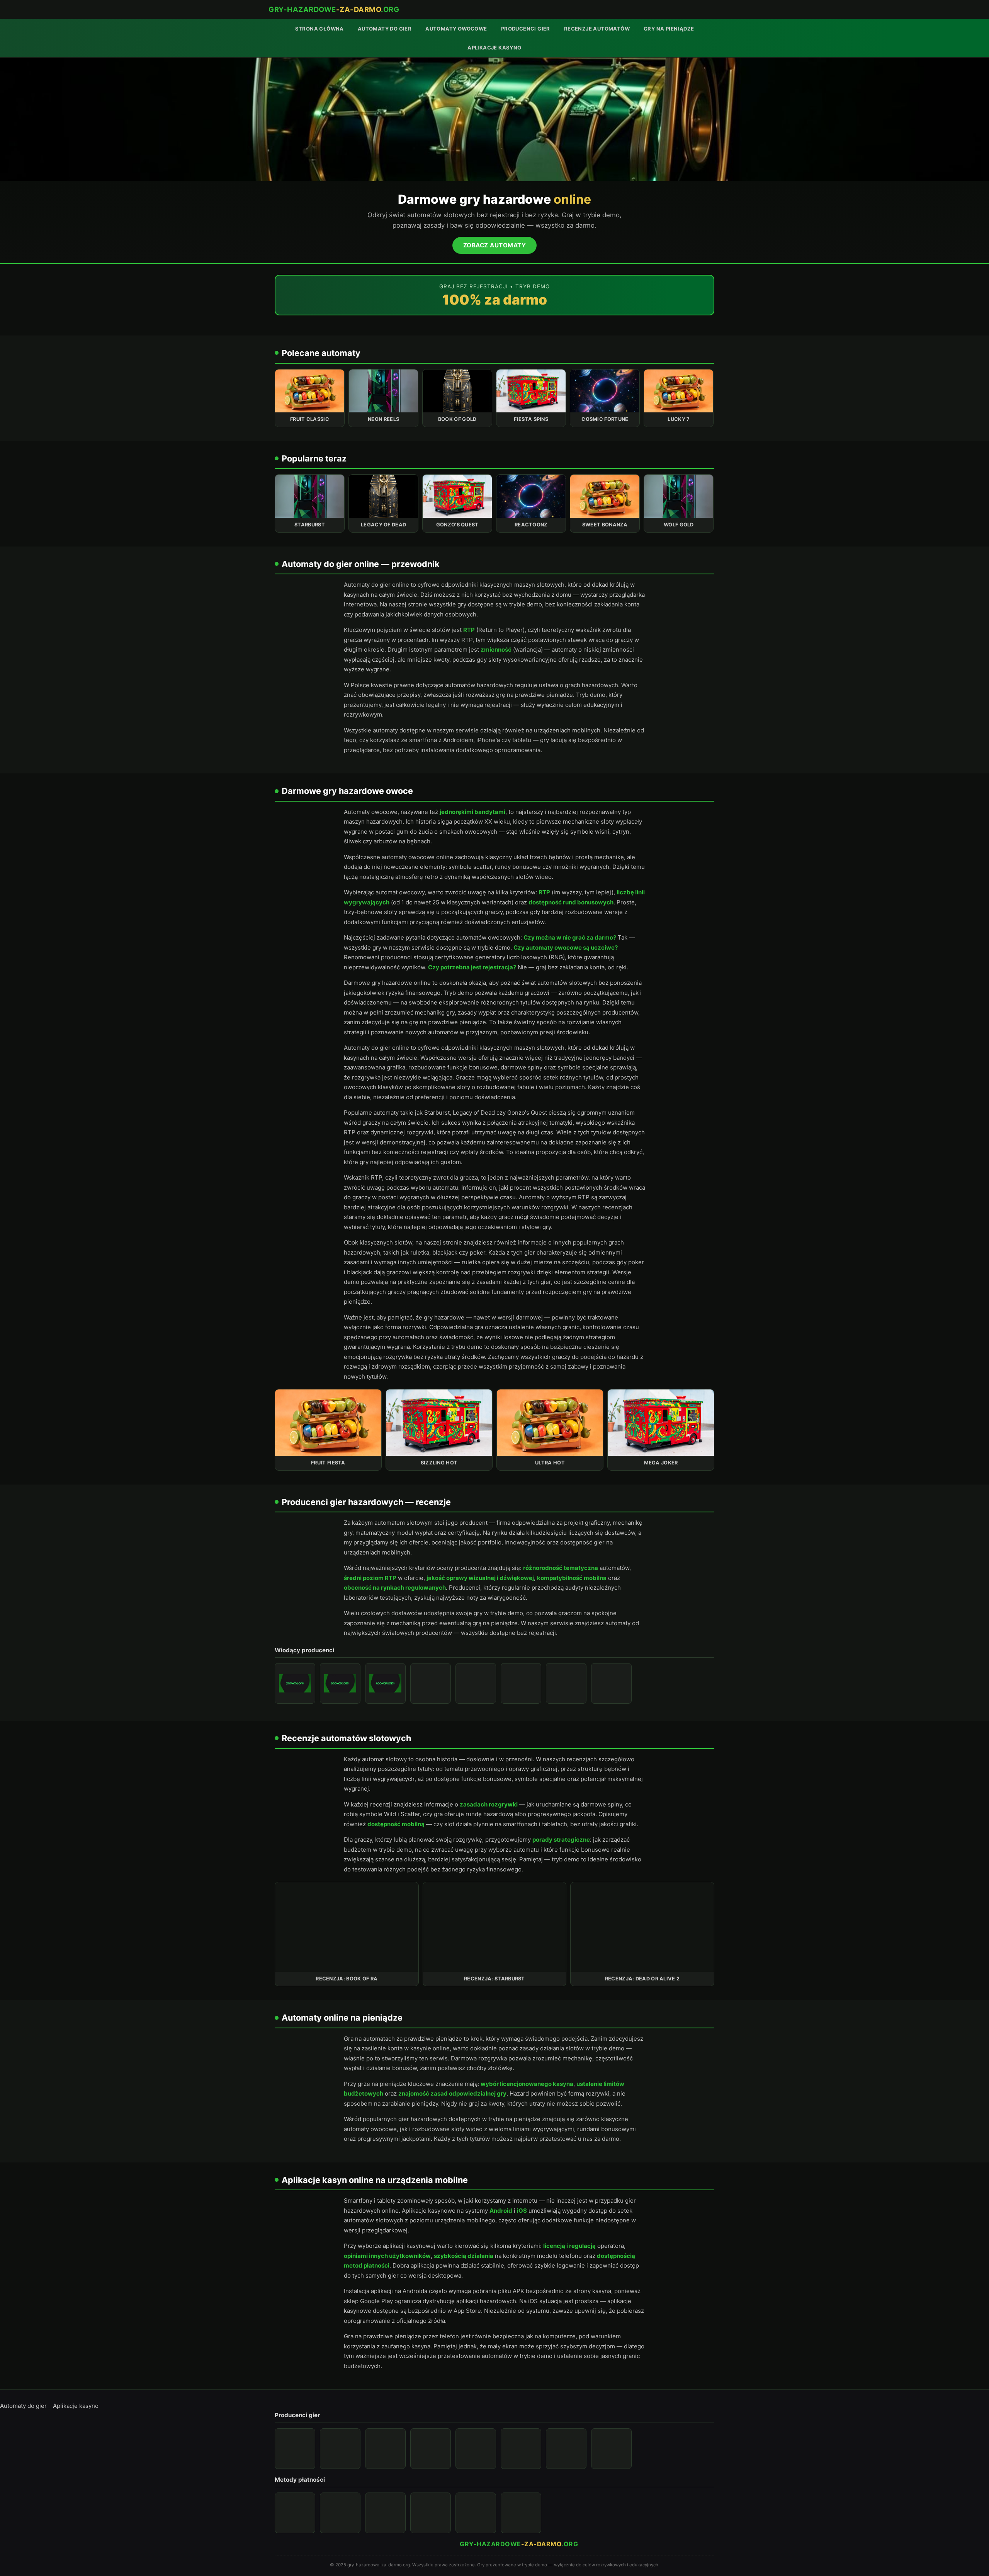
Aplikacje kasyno (494, 48)
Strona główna (319, 29)
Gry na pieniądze (669, 29)
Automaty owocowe (456, 29)
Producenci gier (526, 29)
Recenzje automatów (597, 29)
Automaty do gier (385, 29)
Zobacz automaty (495, 245)
